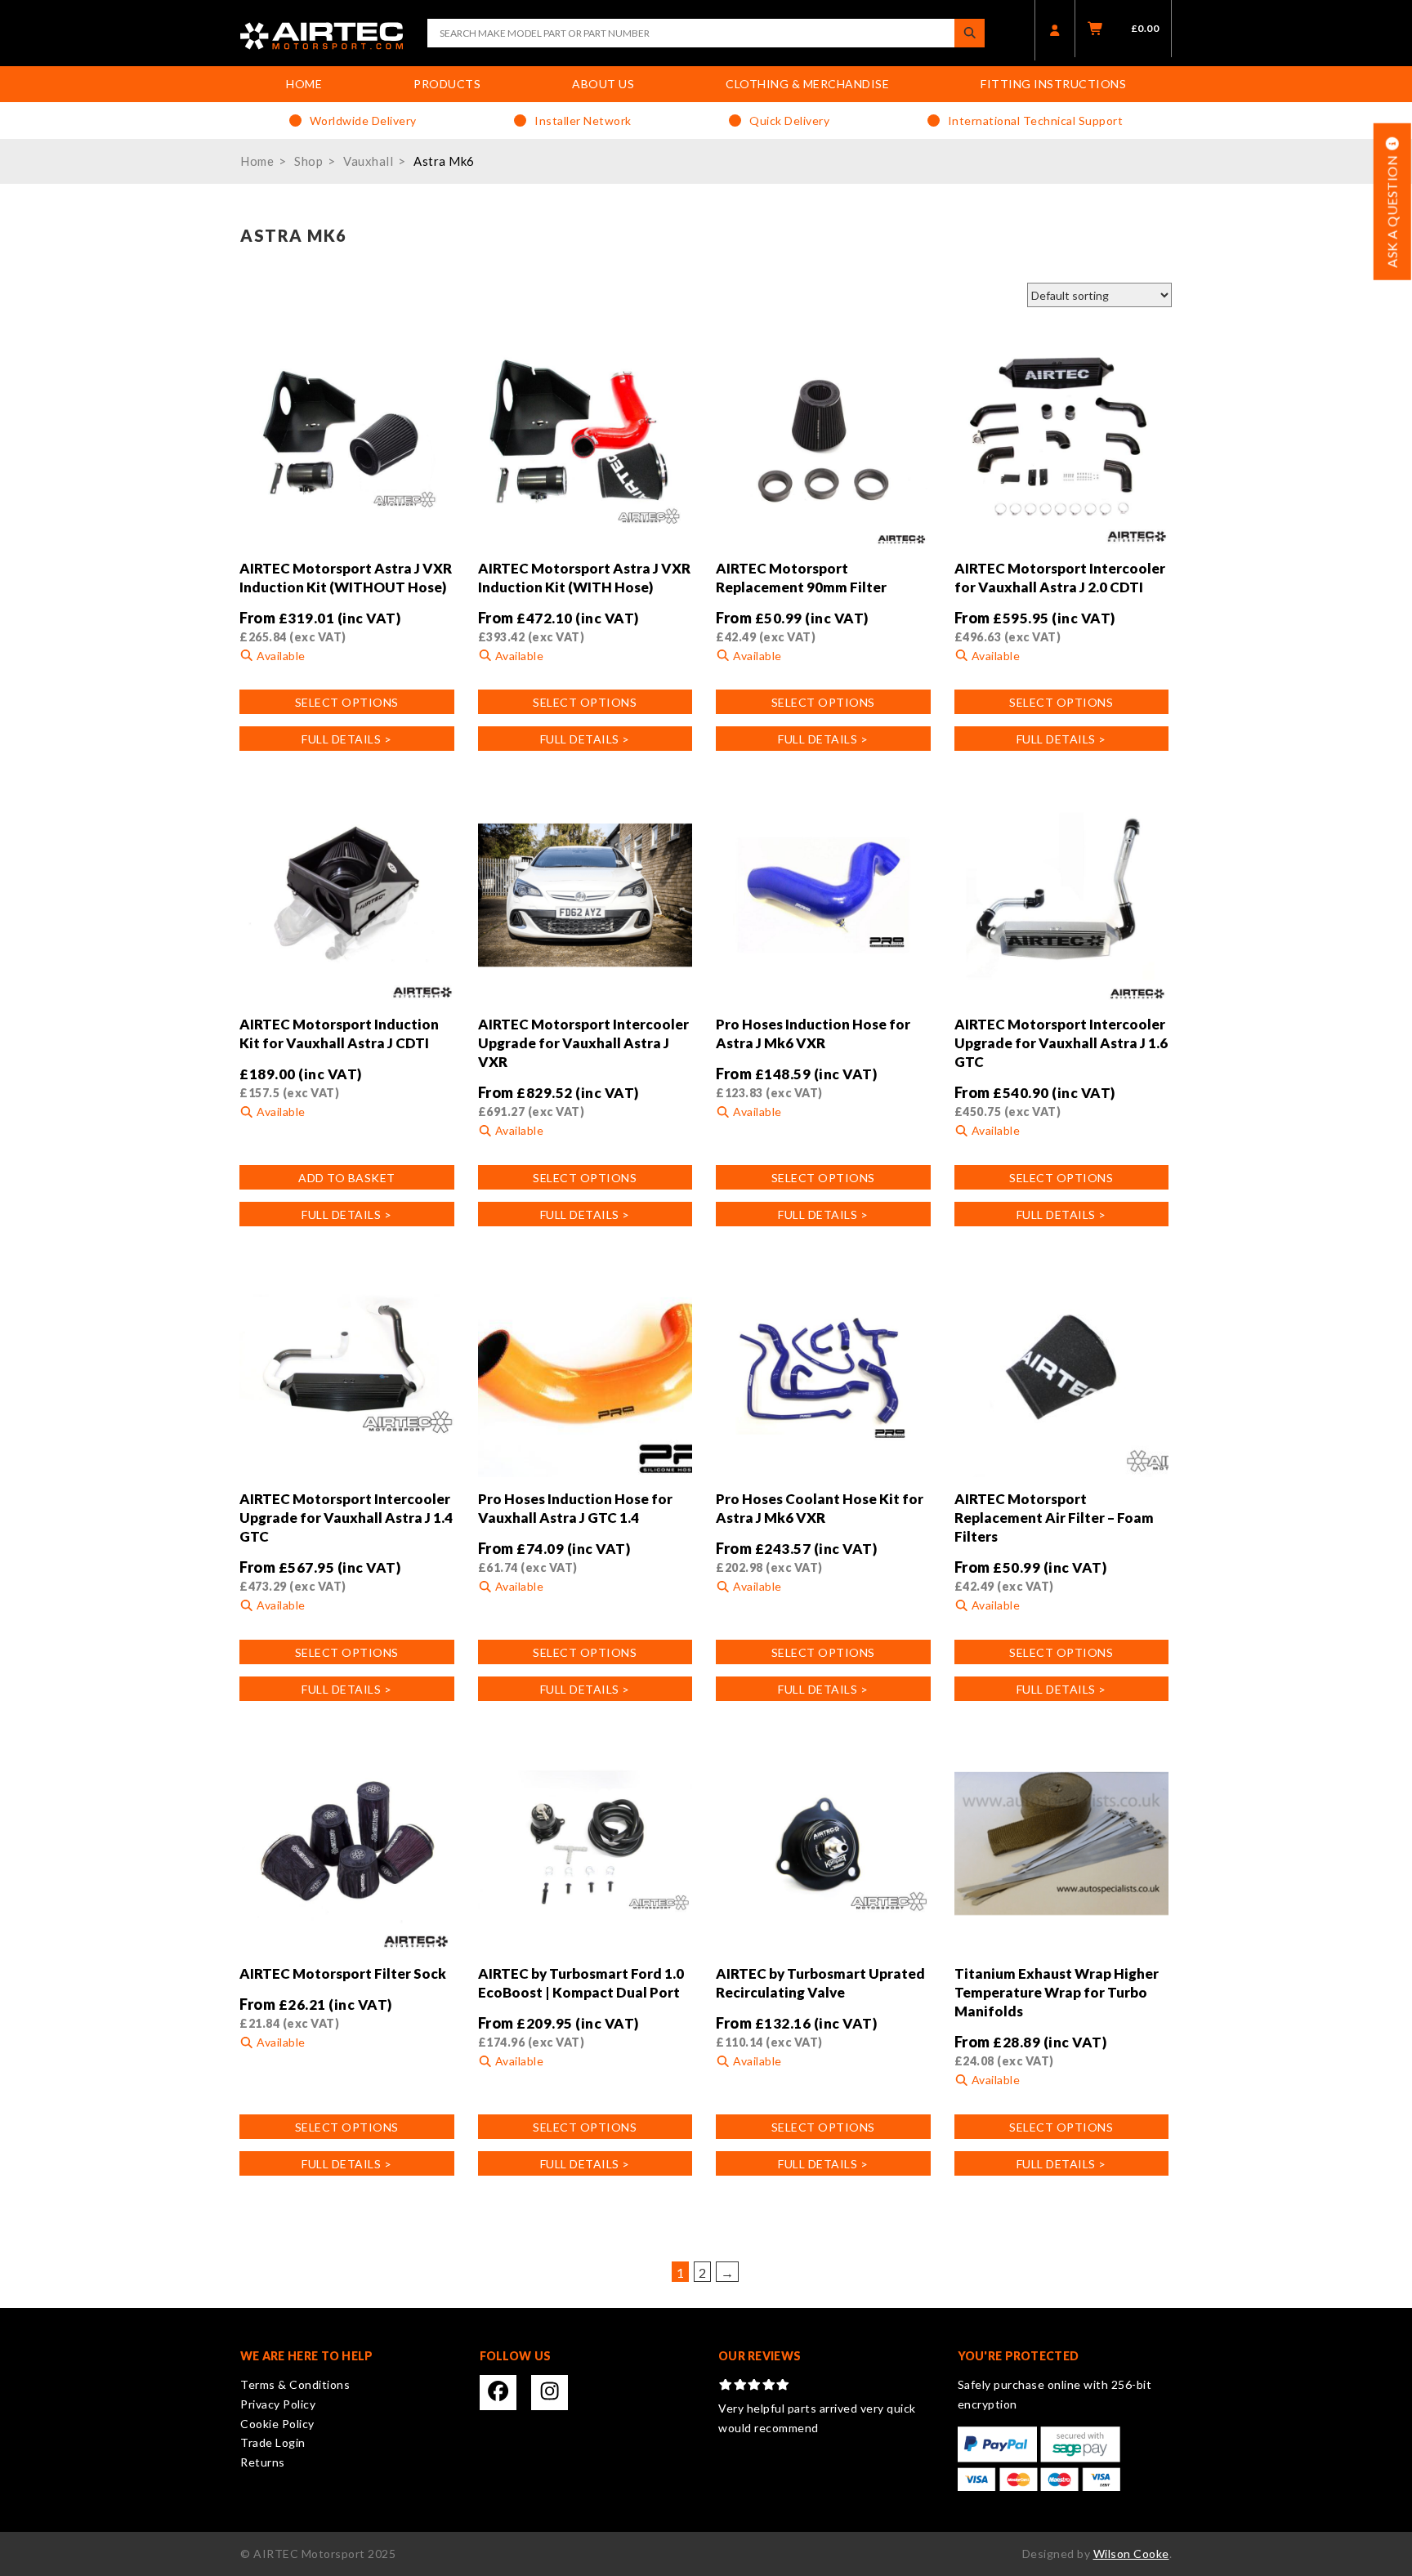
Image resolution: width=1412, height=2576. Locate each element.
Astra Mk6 (444, 161)
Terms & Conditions (295, 2384)
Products (447, 84)
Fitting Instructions (1053, 84)
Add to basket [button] (347, 1178)
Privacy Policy (278, 2404)
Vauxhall (368, 161)
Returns (263, 2462)
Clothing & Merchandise (807, 84)
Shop (308, 161)
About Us (603, 84)
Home (304, 84)
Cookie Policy (277, 2424)
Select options (347, 702)
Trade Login (273, 2442)
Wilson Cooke (1131, 2554)
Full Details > (346, 739)
